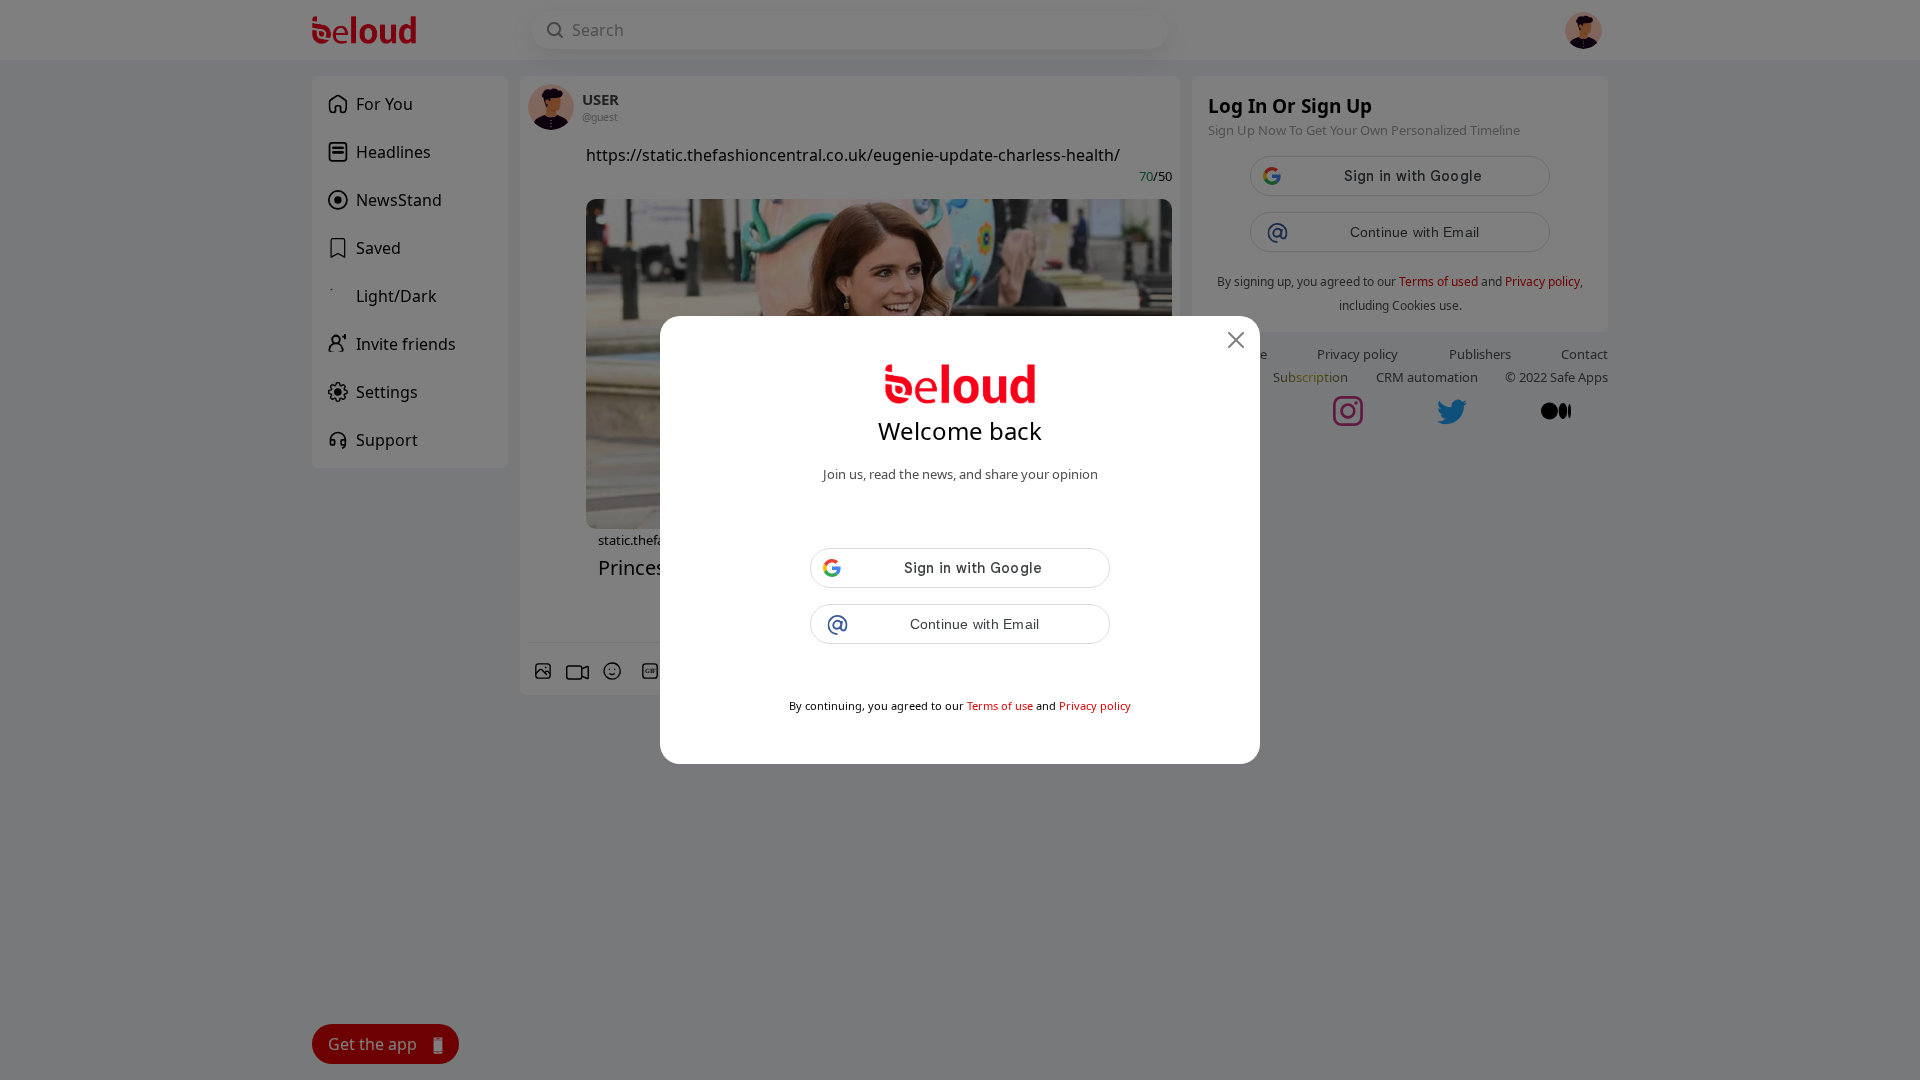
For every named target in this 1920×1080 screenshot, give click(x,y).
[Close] (1236, 340)
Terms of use (1000, 705)
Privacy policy (1095, 705)
